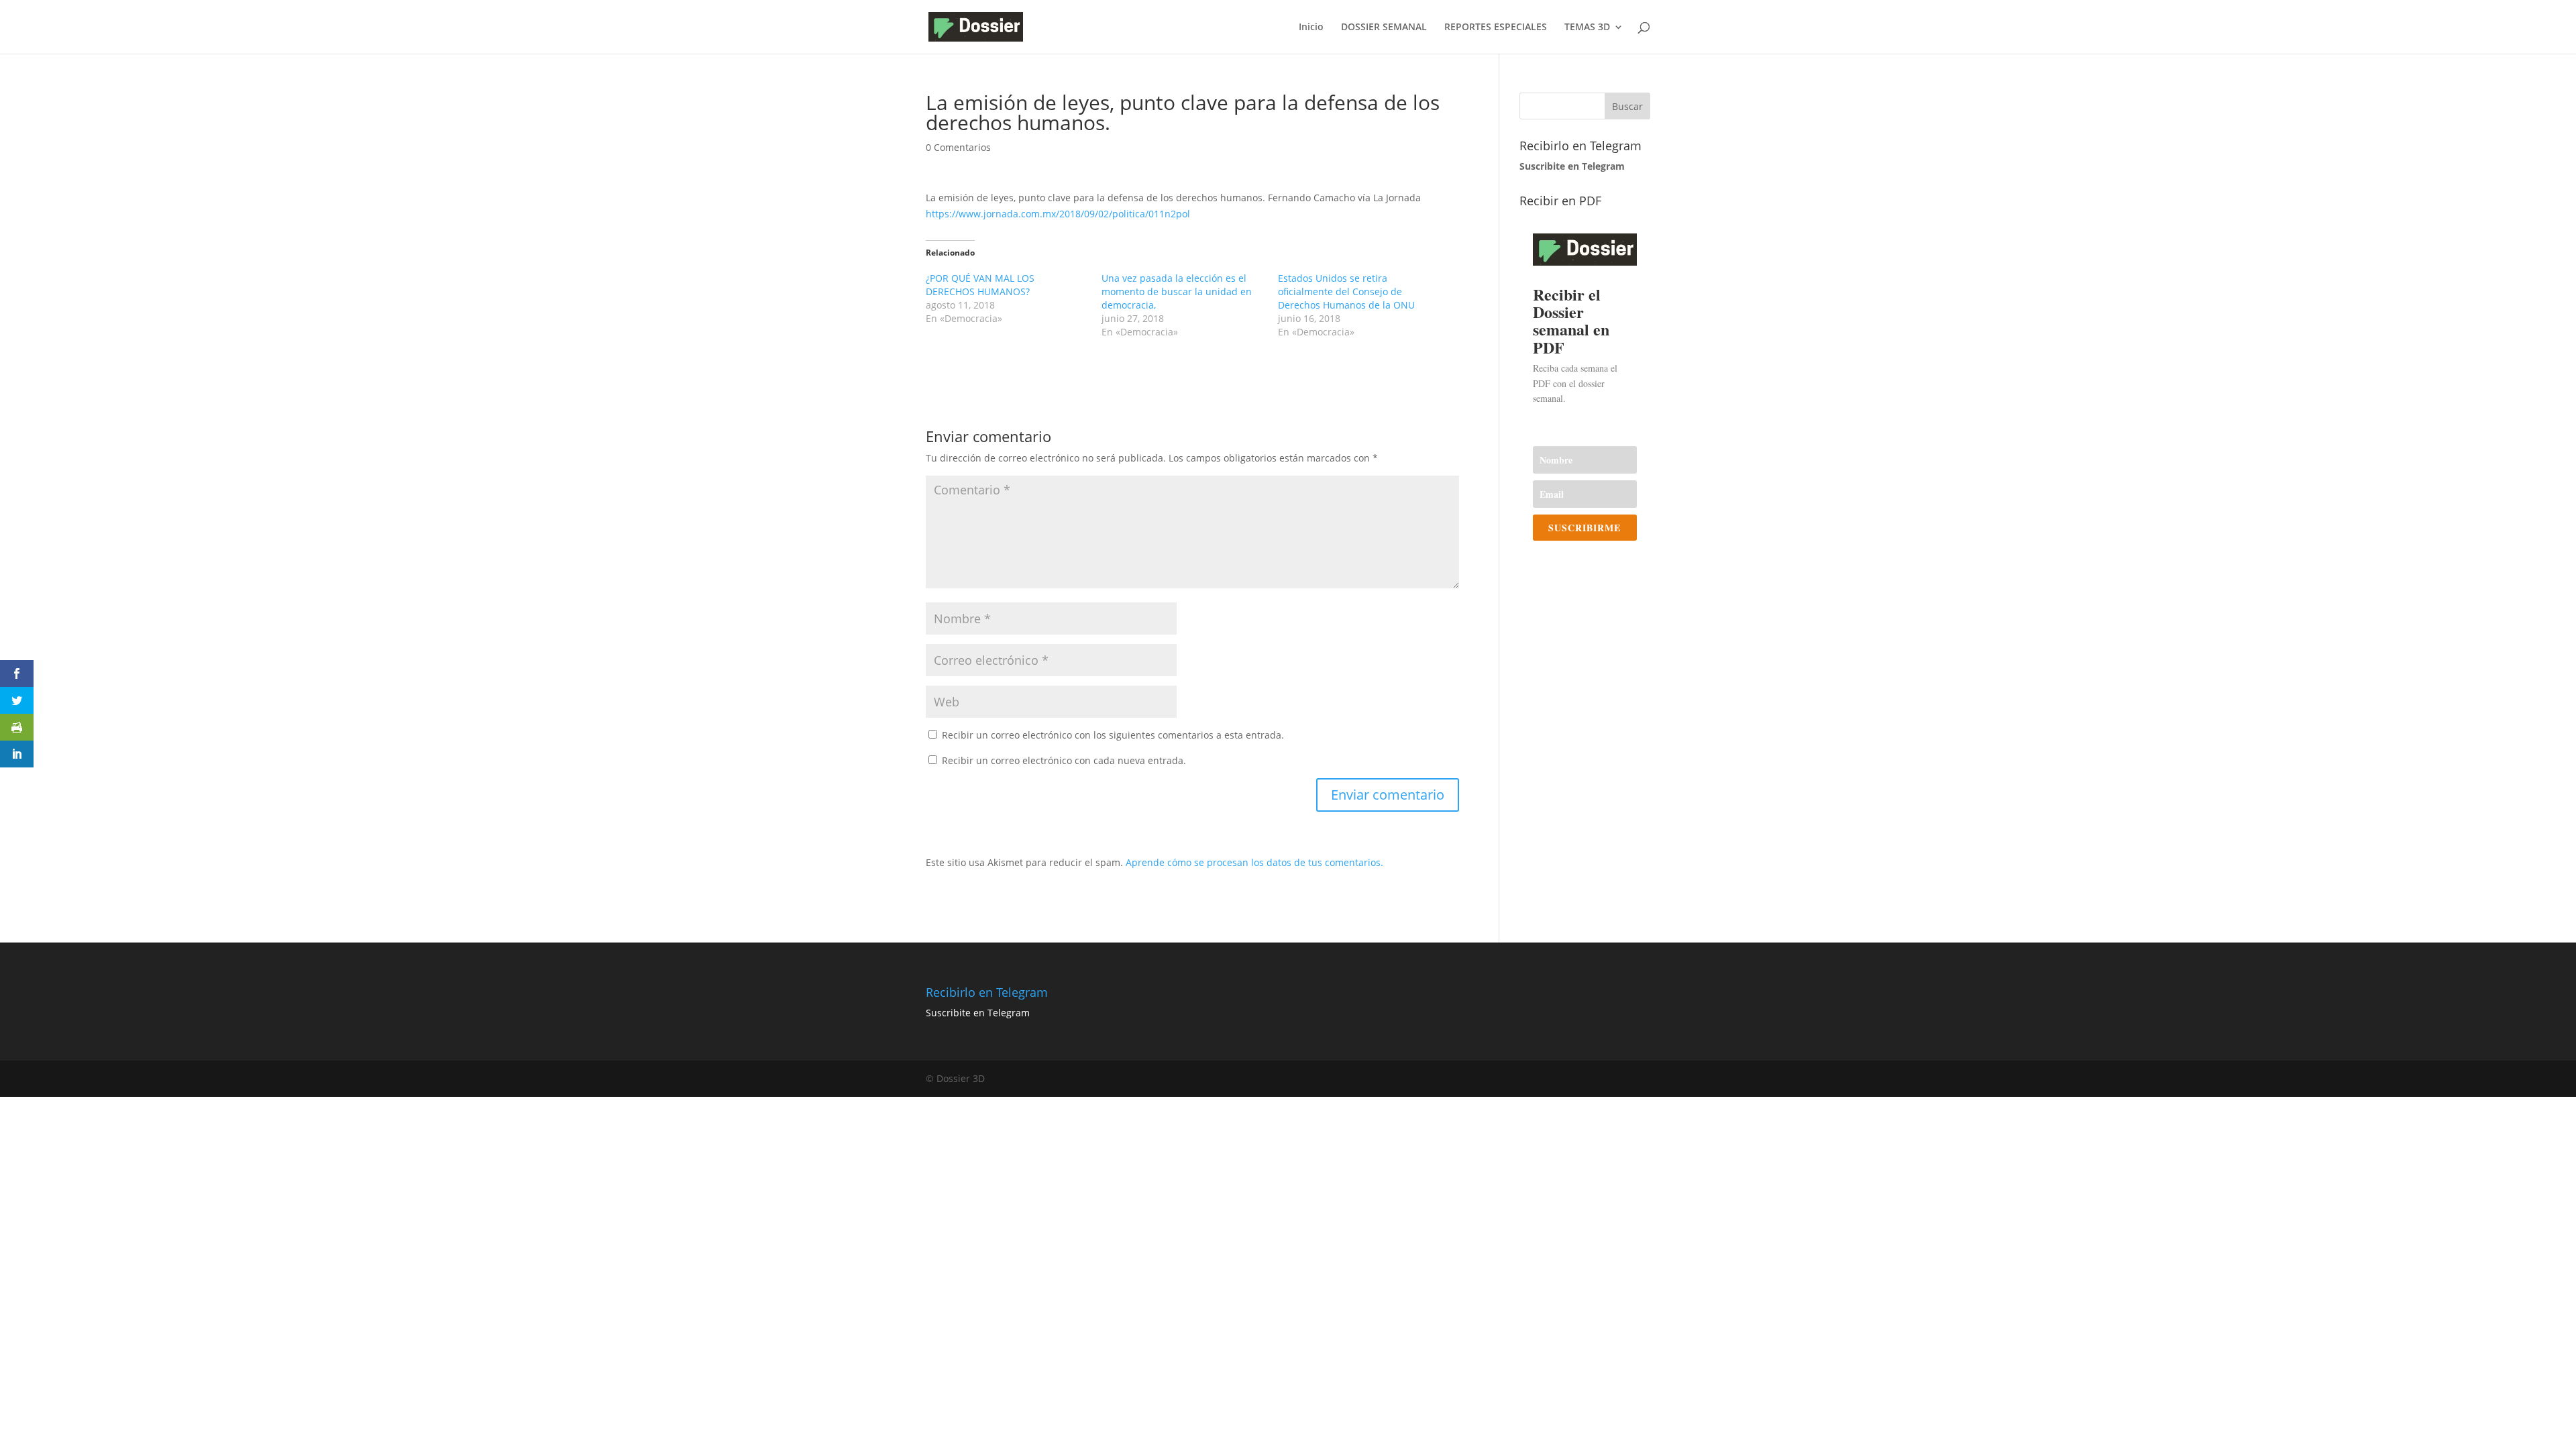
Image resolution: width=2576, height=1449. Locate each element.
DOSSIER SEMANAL (1384, 28)
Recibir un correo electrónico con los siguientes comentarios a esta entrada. (1113, 735)
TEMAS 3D (1587, 28)
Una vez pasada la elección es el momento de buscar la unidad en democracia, (1177, 291)
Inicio (1311, 28)
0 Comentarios (958, 147)
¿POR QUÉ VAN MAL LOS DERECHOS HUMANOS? (980, 285)
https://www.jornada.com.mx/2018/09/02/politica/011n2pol (1058, 214)
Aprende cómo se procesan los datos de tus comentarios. (1254, 862)
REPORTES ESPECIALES (1496, 28)
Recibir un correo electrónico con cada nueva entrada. (1064, 760)
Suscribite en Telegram (978, 1013)
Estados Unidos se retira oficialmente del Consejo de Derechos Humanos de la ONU (1346, 291)
